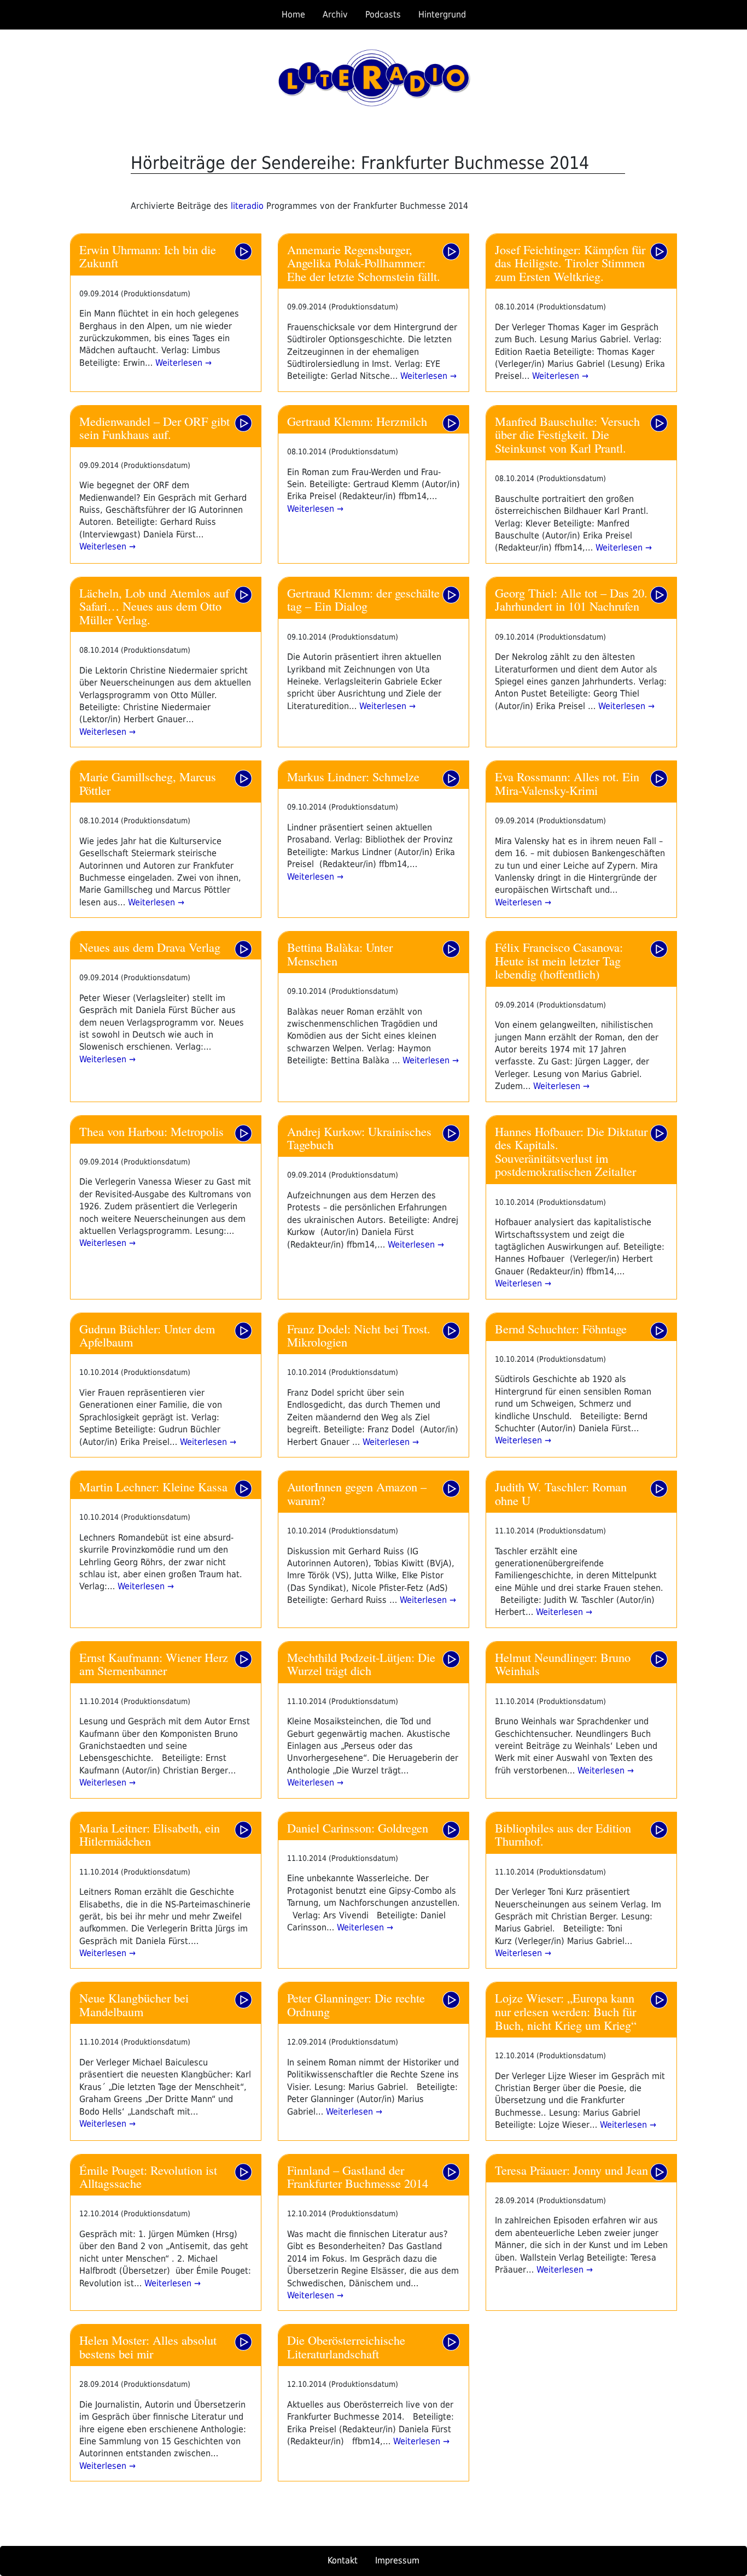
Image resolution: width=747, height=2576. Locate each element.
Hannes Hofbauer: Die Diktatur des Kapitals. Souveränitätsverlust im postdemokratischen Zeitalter (571, 1151)
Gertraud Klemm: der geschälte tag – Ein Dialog (363, 599)
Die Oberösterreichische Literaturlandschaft (346, 2347)
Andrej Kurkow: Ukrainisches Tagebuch (359, 1138)
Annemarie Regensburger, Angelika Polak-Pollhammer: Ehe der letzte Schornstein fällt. (364, 263)
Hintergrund (442, 14)
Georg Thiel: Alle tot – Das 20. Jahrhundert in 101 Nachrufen (571, 599)
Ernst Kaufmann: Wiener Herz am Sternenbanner (154, 1664)
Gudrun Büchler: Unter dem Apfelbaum (147, 1335)
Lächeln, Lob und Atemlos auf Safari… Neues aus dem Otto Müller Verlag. (154, 606)
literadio (249, 206)
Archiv (335, 14)
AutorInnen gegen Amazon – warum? (357, 1493)
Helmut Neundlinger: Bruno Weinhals (563, 1664)
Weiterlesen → (182, 363)
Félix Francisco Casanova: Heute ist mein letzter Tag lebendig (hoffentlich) (559, 960)
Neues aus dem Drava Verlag (150, 947)
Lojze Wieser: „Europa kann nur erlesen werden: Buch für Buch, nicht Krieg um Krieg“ (566, 2011)
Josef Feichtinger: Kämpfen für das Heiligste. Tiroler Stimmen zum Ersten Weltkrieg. (570, 263)
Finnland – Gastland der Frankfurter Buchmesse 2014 (358, 2177)
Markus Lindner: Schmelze (353, 776)
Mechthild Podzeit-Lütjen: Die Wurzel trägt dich (361, 1664)
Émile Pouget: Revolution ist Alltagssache (148, 2177)
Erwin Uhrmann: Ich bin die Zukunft (148, 256)
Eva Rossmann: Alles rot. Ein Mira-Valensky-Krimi (567, 783)
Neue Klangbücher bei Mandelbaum (134, 2004)
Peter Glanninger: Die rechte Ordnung (356, 2004)
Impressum (397, 2560)
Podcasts (383, 14)
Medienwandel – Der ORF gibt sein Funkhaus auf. (154, 428)
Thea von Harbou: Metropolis (151, 1131)
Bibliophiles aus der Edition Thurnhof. (563, 1834)
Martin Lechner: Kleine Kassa (153, 1486)
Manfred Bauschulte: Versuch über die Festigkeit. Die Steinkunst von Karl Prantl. (567, 434)
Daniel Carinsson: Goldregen (358, 1828)
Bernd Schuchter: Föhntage (561, 1328)
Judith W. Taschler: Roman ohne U (561, 1493)
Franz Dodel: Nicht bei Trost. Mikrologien (359, 1335)
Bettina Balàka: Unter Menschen (340, 954)
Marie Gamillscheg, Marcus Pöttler (148, 783)
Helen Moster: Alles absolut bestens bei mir (148, 2347)
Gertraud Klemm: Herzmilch (357, 421)
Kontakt (343, 2560)
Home (293, 14)
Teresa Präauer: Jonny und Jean (571, 2170)
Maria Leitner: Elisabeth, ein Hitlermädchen (150, 1834)
